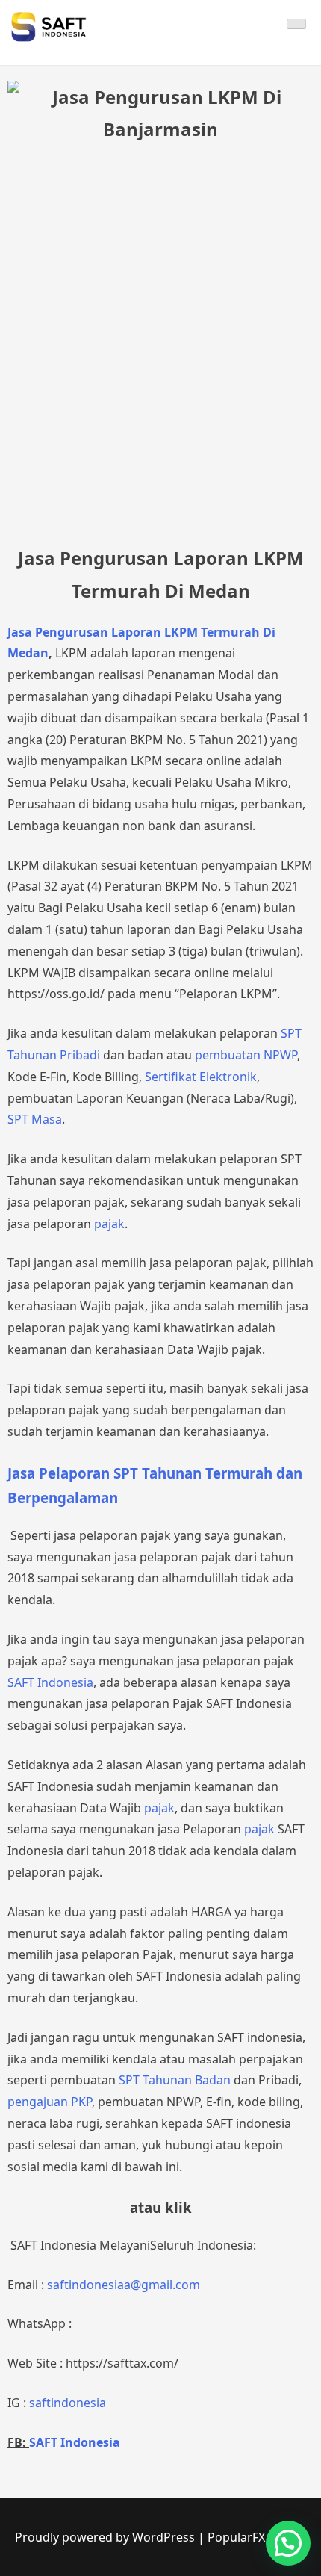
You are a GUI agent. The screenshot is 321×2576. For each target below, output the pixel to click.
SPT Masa (35, 1119)
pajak (109, 1224)
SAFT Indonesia (50, 1682)
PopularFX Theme (257, 2537)
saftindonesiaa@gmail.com (124, 2285)
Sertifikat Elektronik (201, 1077)
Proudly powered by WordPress (106, 2537)
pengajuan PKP (50, 2102)
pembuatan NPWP (246, 1055)
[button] (288, 2543)
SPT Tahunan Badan (175, 2080)
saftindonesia (68, 2403)
